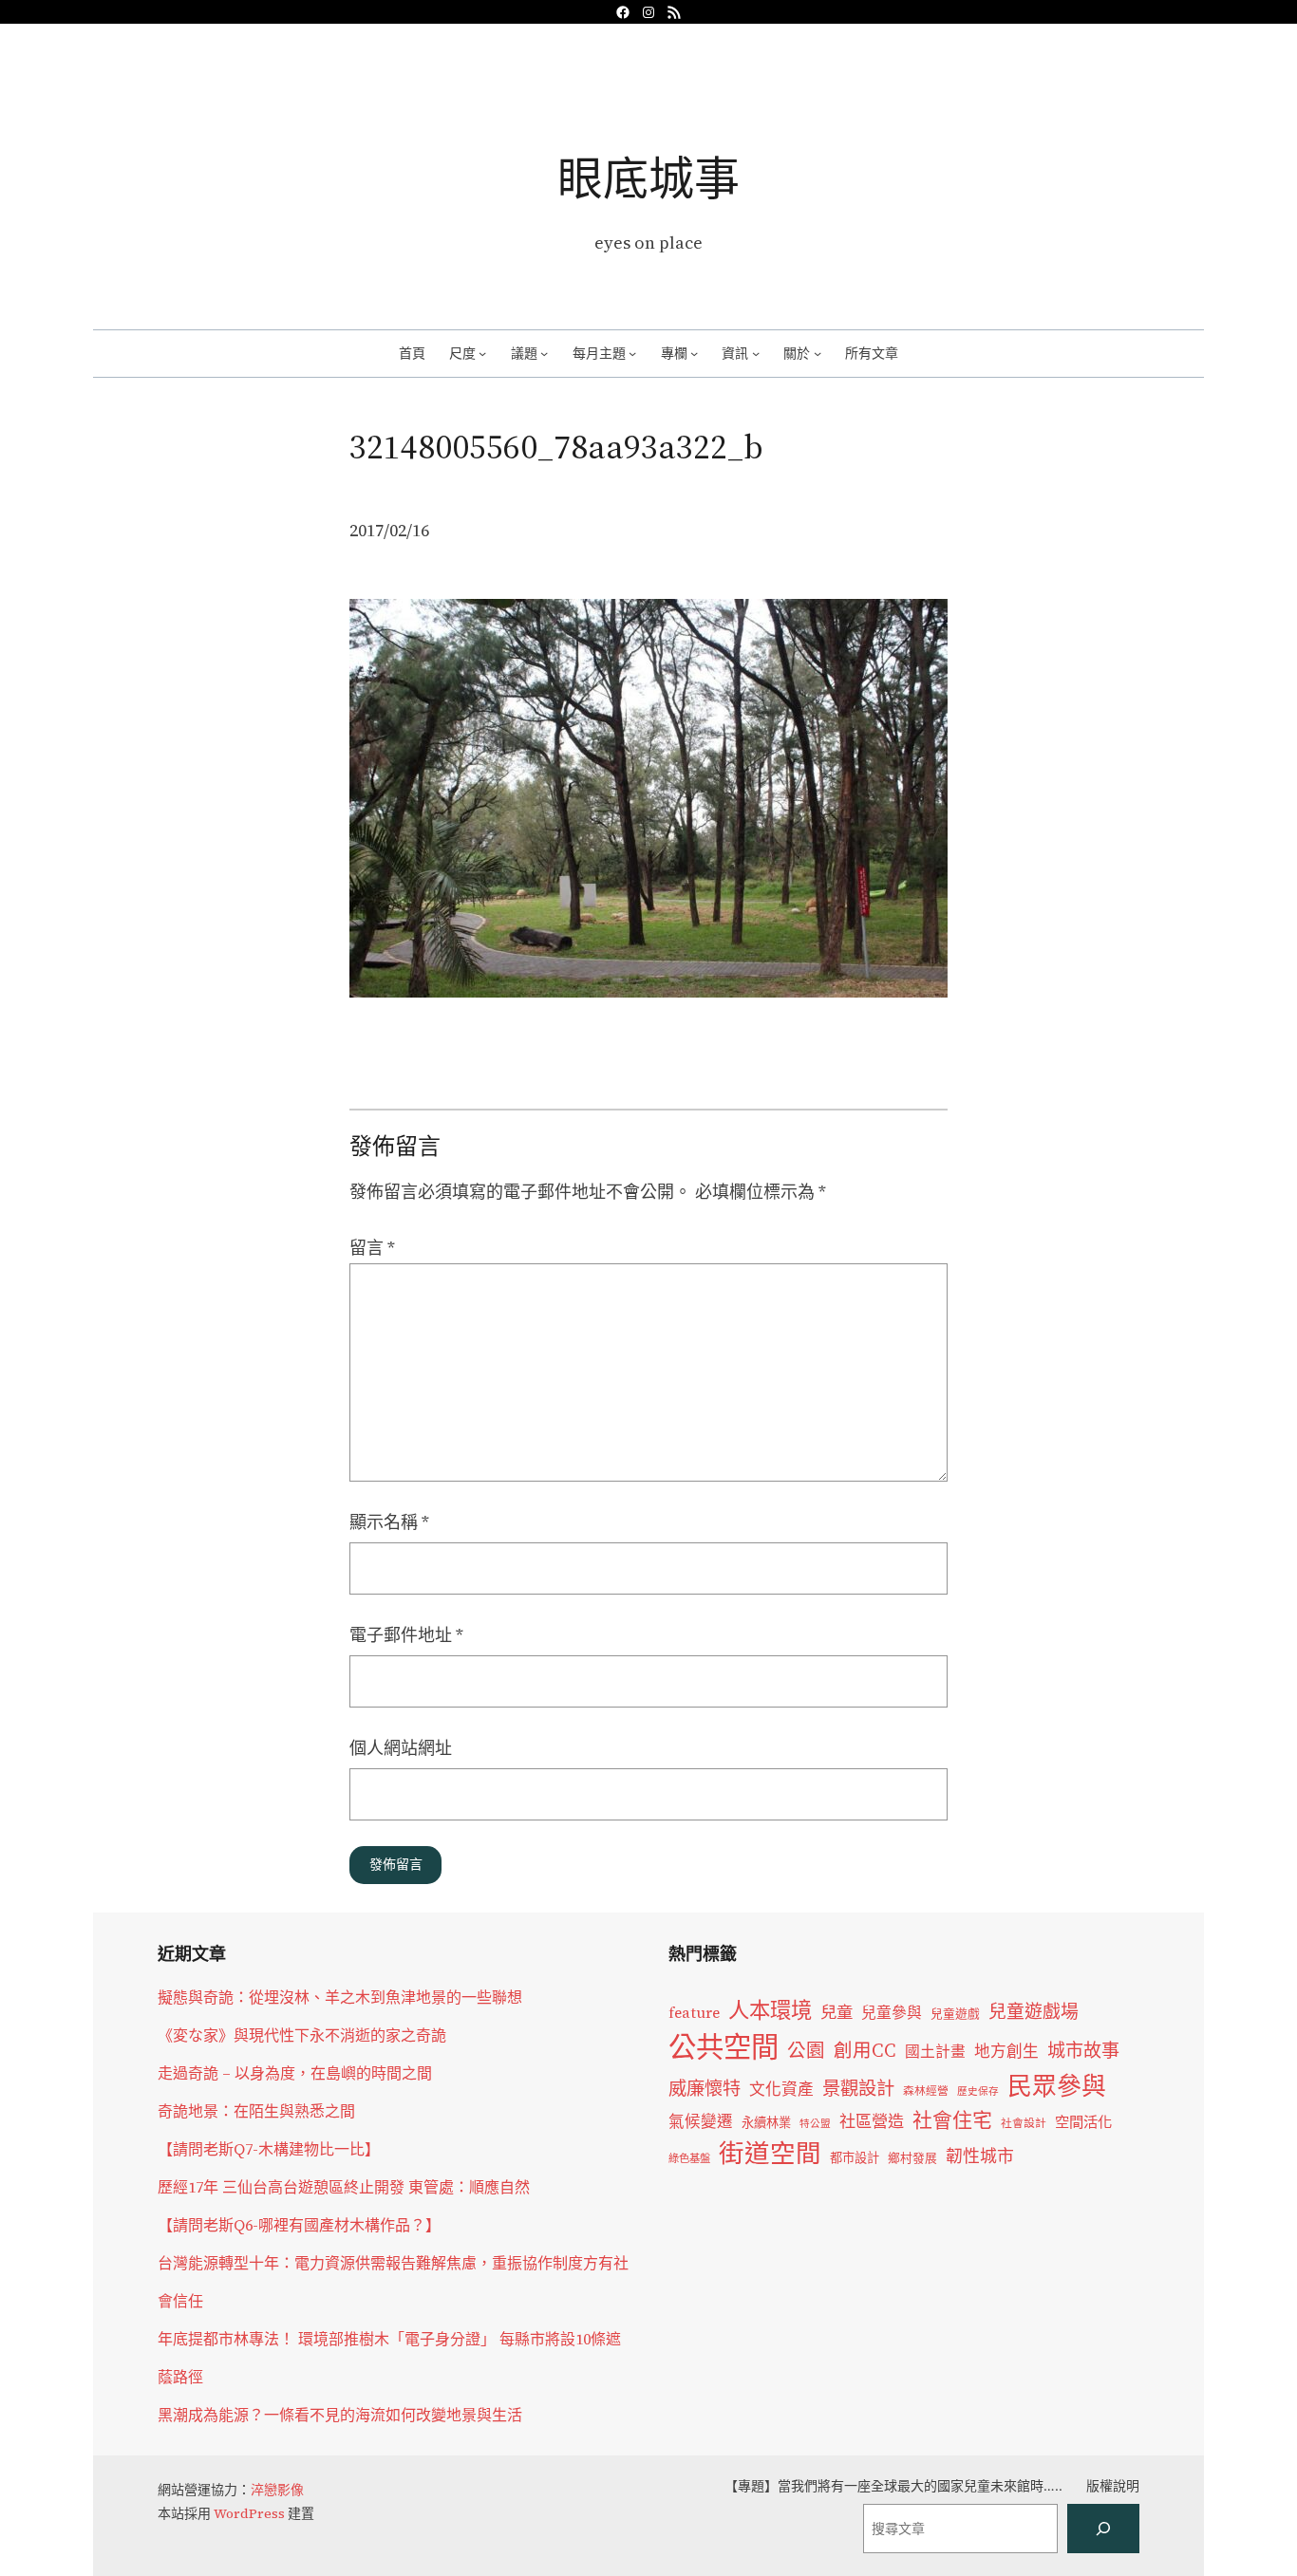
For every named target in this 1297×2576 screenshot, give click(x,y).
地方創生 (1006, 2052)
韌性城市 (980, 2156)
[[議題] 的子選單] (544, 353)
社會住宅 (952, 2120)
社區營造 (872, 2121)
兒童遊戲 (955, 2014)
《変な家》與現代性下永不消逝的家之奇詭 (302, 2035)
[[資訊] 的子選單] (756, 353)
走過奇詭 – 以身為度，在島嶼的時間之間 (295, 2073)
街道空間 (770, 2154)
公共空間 (724, 2047)
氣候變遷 (701, 2122)
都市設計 (855, 2157)
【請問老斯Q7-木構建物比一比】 (269, 2149)
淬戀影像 (277, 2490)
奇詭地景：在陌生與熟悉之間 (256, 2111)
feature (694, 2013)
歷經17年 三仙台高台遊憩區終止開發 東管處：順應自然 (344, 2187)
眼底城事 (648, 178)
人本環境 (770, 2010)
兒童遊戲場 (1034, 2011)
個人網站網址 (401, 1748)
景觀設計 (858, 2088)
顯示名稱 (389, 1522)
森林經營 (926, 2091)
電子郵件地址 (406, 1635)
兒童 (836, 2012)
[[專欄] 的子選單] (694, 353)
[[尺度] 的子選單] (482, 353)
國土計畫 (935, 2052)
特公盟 (815, 2124)
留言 (372, 1248)
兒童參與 (892, 2013)
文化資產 (781, 2090)
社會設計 (1024, 2123)
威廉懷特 (705, 2088)
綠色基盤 (689, 2158)
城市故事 (1083, 2050)
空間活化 (1083, 2122)
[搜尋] (1103, 2529)
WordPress (249, 2513)
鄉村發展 (912, 2158)
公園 (806, 2051)
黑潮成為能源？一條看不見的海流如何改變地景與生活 (340, 2415)
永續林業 (766, 2122)
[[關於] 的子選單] (818, 353)
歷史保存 (978, 2091)
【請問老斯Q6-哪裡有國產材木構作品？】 (299, 2225)
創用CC (865, 2051)
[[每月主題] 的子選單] (632, 353)
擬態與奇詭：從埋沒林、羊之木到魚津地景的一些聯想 (340, 1997)
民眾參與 (1057, 2086)
